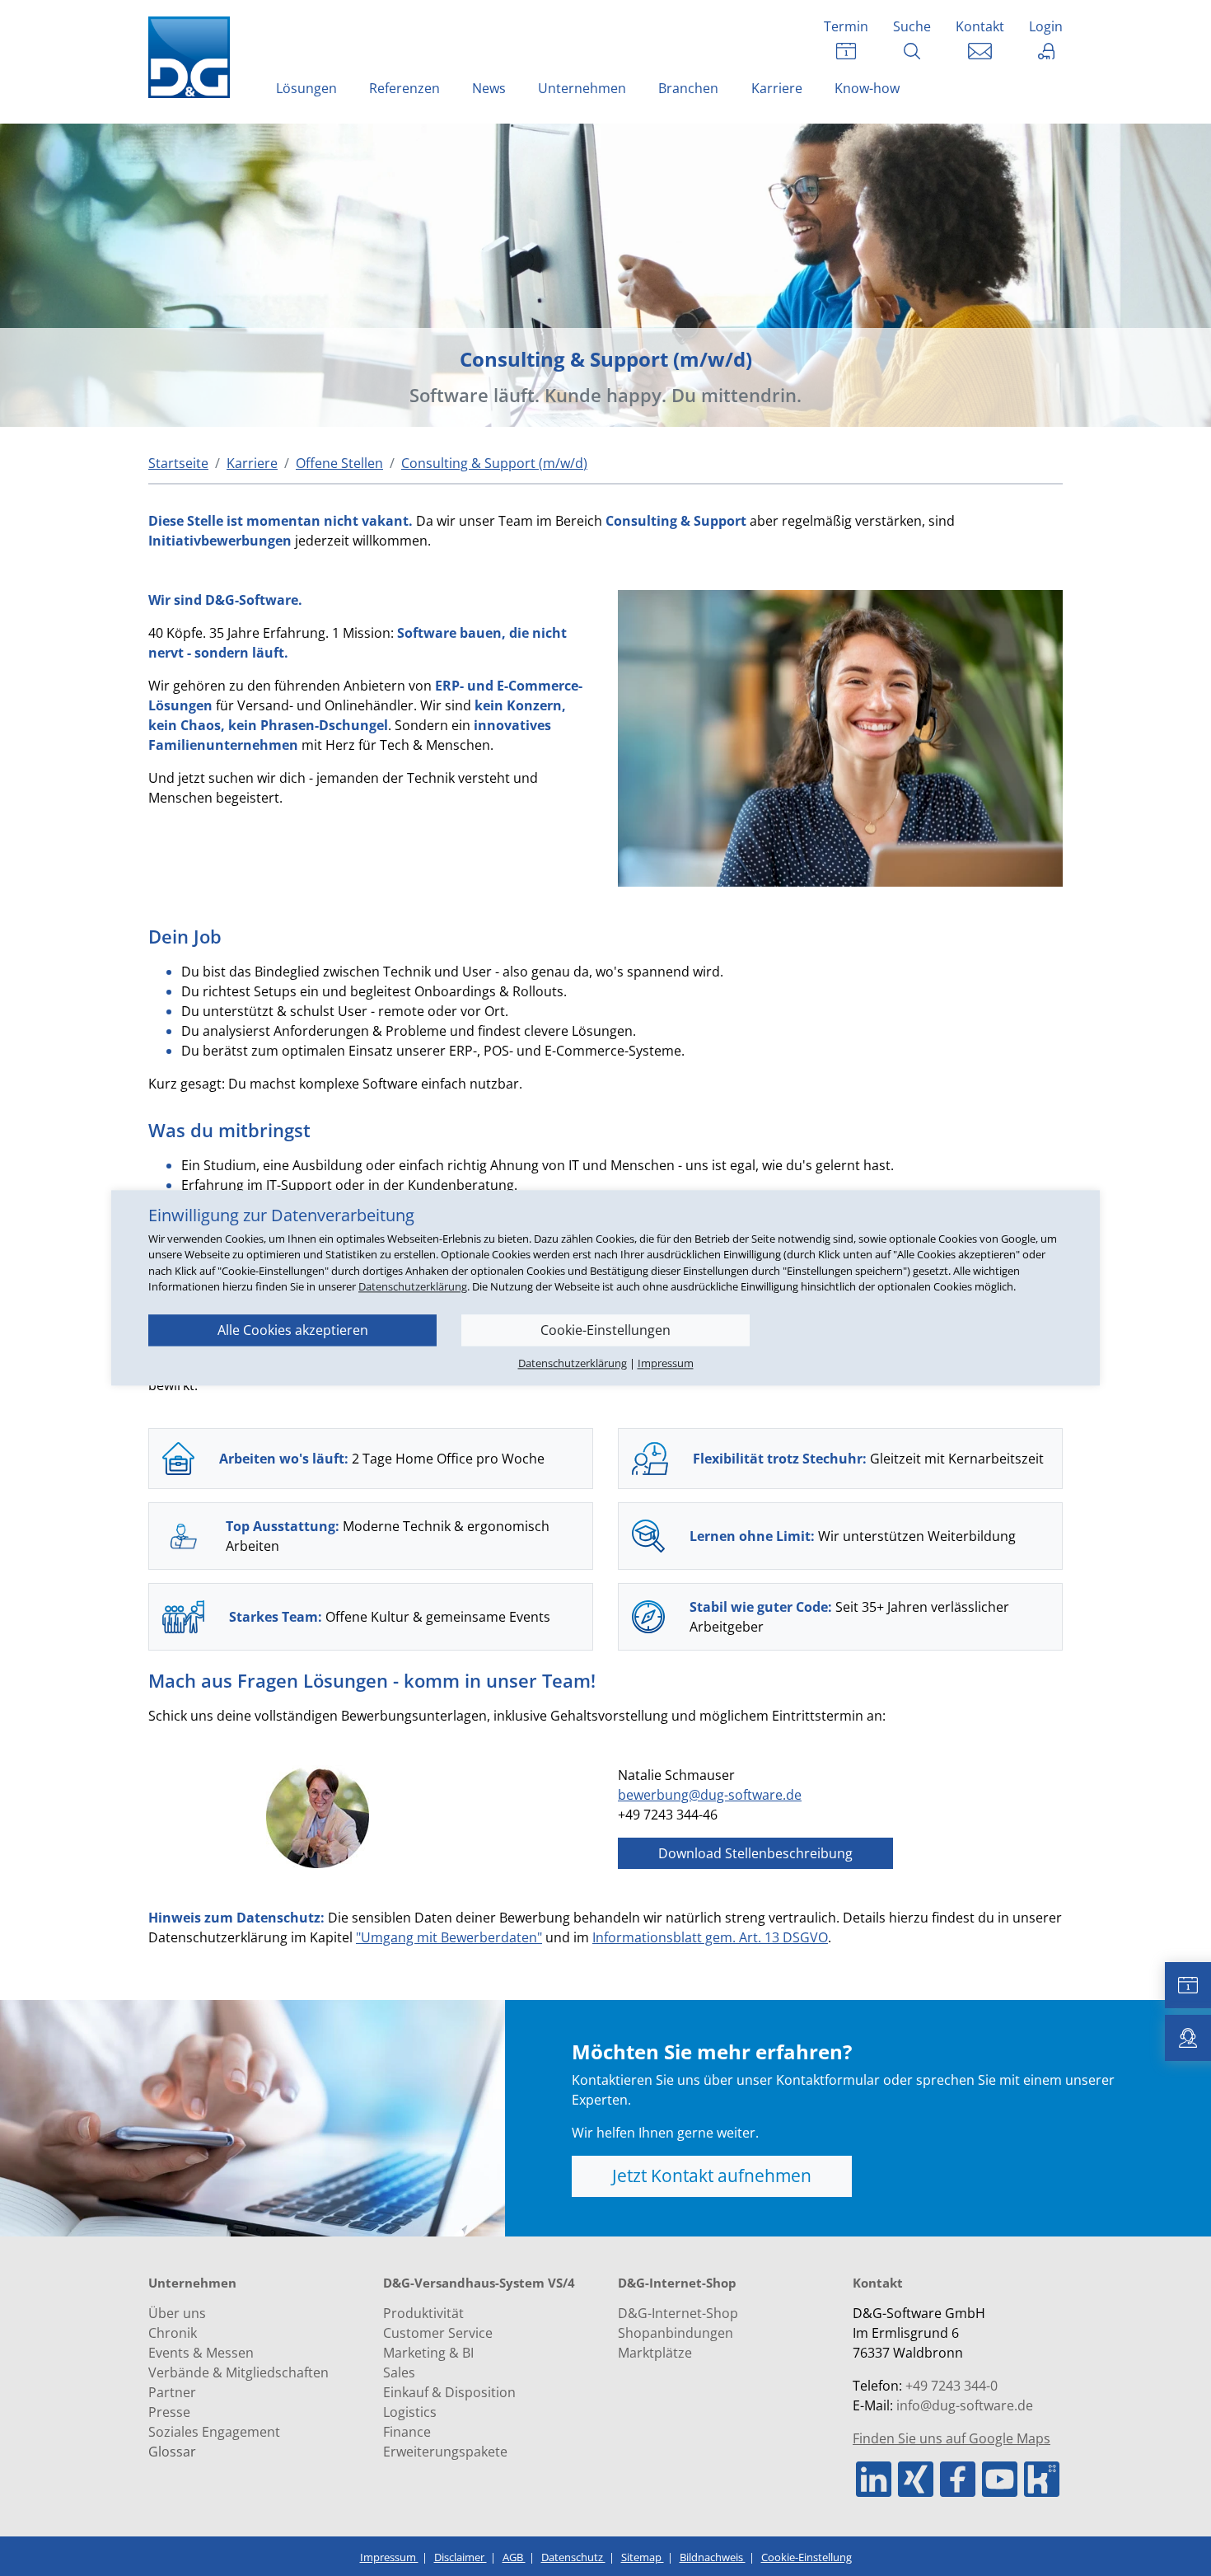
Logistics (410, 2412)
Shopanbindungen (676, 2333)
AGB (514, 2557)
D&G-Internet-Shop (678, 2313)
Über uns (177, 2313)
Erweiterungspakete (445, 2452)
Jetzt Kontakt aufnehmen (712, 2176)
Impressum (389, 2557)
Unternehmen (582, 88)
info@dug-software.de (965, 2405)
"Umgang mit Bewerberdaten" (449, 1937)
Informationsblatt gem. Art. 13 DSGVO (710, 1937)
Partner (172, 2392)
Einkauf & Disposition (449, 2392)
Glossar (172, 2452)
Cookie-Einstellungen (605, 1330)
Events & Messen (201, 2353)
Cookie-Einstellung (807, 2557)
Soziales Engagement (214, 2432)
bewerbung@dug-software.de (710, 1795)
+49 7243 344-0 (951, 2386)
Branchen (688, 88)
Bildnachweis (713, 2557)
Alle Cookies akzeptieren (293, 1330)
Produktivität (423, 2313)
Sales (399, 2372)
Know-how (867, 88)
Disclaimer (461, 2557)
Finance (407, 2432)
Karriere (777, 88)
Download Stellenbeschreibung (755, 1853)
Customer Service (438, 2333)
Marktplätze (655, 2353)
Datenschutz (573, 2557)
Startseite (178, 463)
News (489, 88)
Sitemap (643, 2557)
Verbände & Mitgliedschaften (238, 2372)
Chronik (173, 2333)
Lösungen (306, 88)
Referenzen (404, 88)
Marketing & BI (428, 2353)
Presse (169, 2412)
